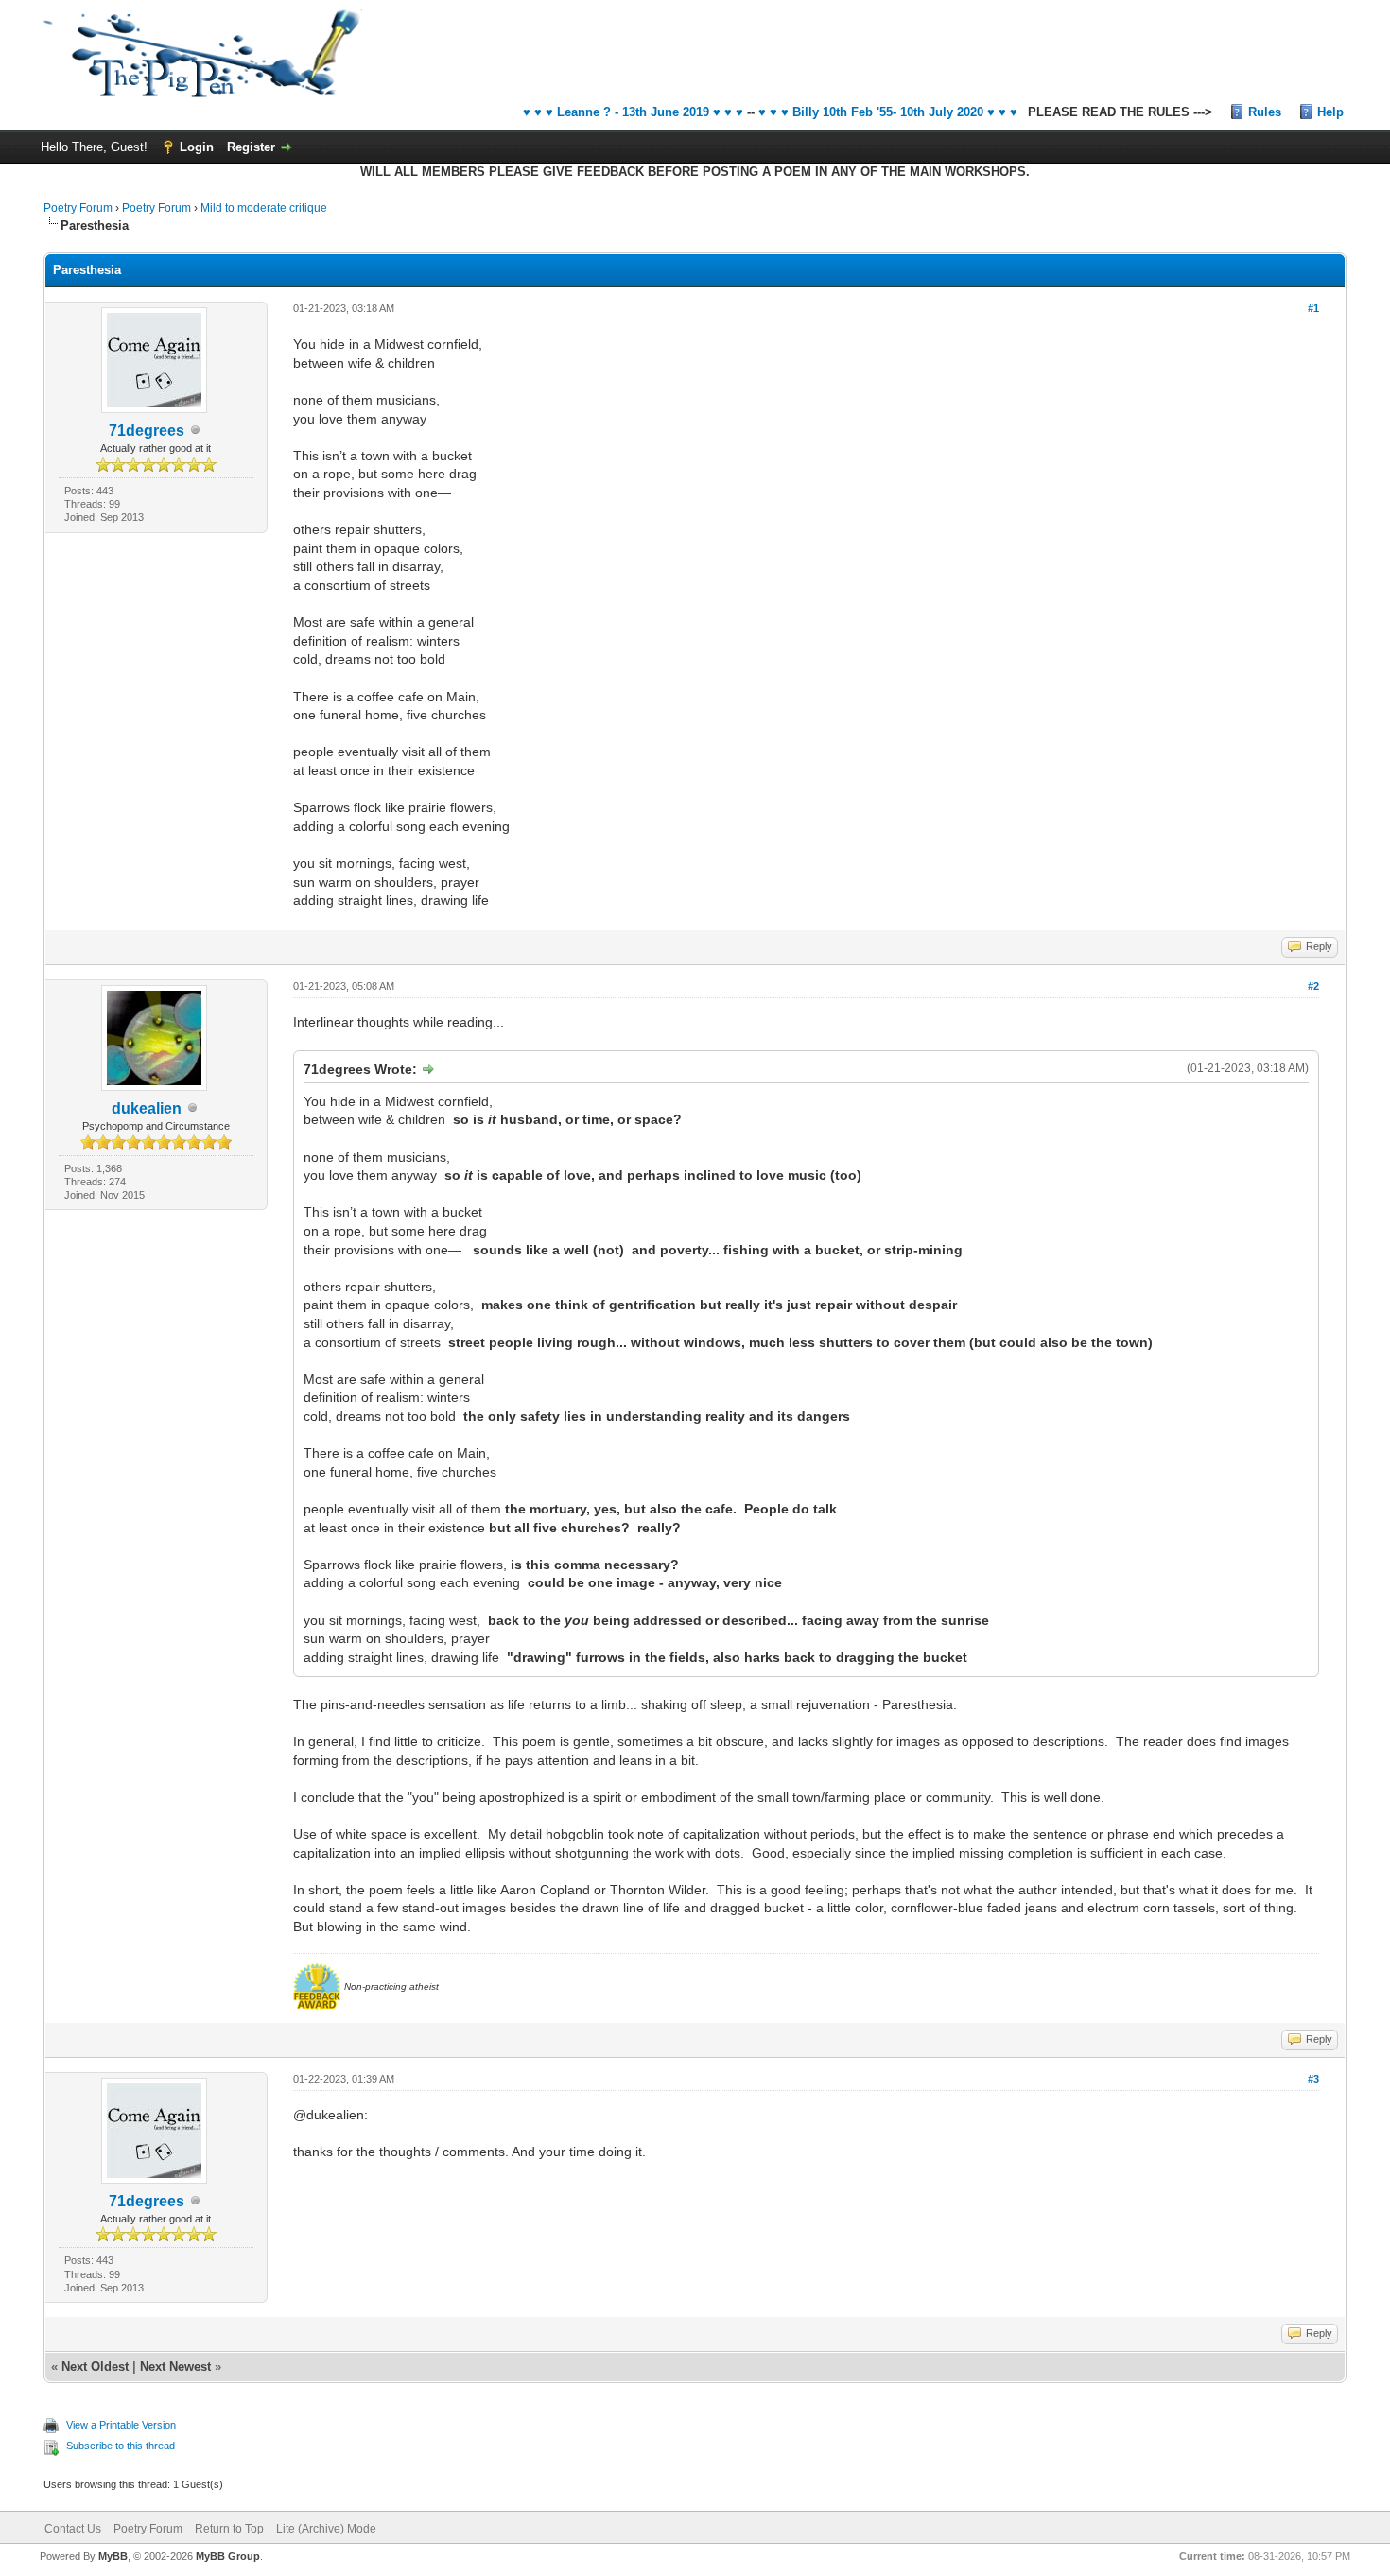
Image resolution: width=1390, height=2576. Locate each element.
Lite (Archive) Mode (326, 2529)
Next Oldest (95, 2367)
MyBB (113, 2556)
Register (251, 147)
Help (1330, 112)
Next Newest (175, 2367)
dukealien (147, 1108)
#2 (1313, 986)
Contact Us (73, 2529)
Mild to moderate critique (264, 208)
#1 (1313, 308)
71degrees (147, 431)
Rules (1265, 112)
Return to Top (229, 2529)
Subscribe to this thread (121, 2446)
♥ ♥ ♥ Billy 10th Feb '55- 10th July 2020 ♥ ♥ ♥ (888, 112)
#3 (1313, 2079)
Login (197, 147)
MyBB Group (228, 2556)
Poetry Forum (78, 208)
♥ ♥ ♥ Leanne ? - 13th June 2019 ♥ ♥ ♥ (633, 112)
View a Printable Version (121, 2425)
